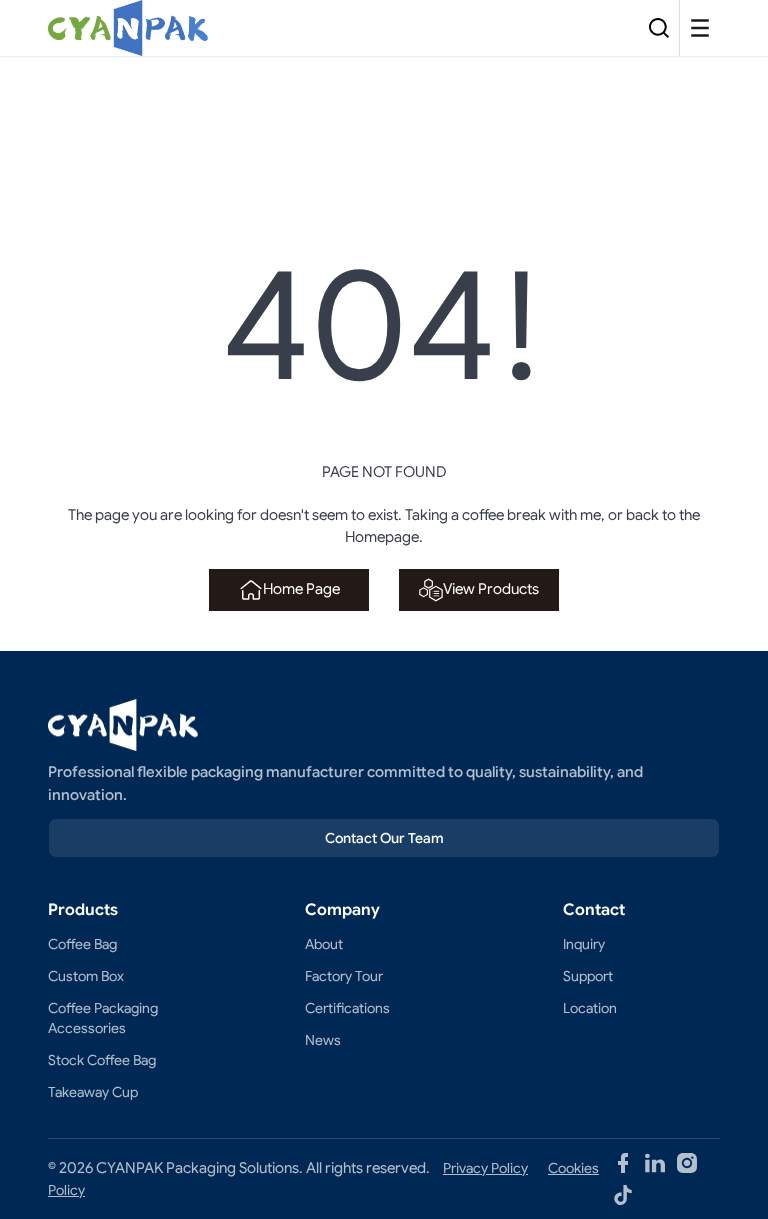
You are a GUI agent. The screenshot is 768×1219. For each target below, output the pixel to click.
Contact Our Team (384, 838)
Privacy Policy (485, 1168)
